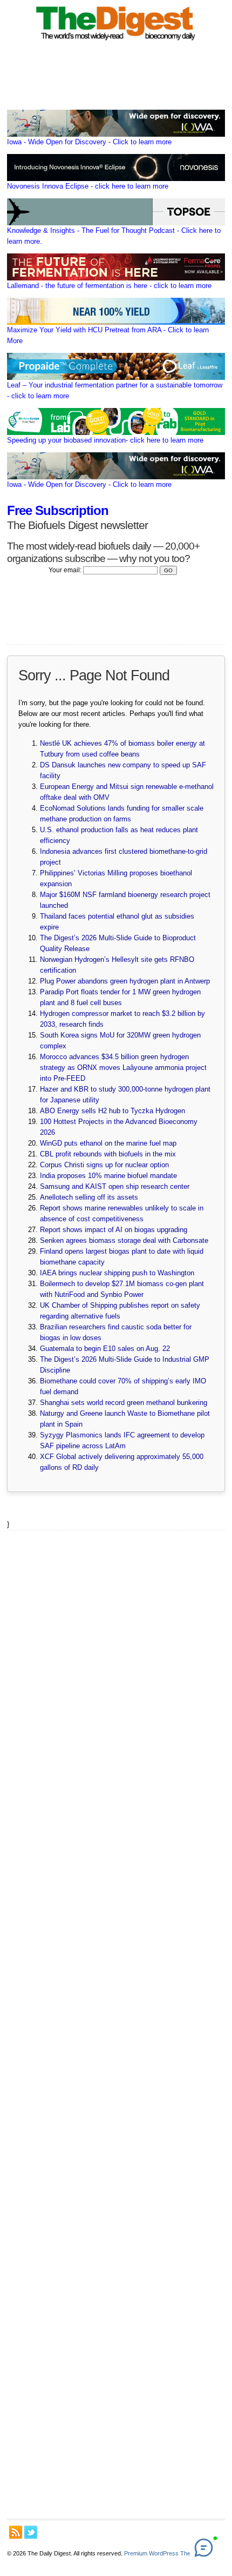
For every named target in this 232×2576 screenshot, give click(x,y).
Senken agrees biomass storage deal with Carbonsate (124, 1240)
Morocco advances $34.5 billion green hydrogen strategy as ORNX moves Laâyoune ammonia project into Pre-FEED (123, 1068)
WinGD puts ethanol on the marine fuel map (108, 1143)
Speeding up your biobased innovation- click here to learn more (105, 440)
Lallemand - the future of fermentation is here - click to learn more (109, 286)
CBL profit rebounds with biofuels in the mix (108, 1154)
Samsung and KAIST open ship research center (115, 1186)
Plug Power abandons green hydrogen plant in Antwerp (125, 981)
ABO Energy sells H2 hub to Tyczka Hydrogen (112, 1111)
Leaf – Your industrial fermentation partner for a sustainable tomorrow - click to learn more (115, 390)
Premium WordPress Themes (163, 2553)
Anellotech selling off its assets (89, 1197)
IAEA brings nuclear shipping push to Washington (117, 1273)
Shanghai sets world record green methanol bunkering (124, 1403)
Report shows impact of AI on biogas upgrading (114, 1230)
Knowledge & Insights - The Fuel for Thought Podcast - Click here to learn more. (114, 236)
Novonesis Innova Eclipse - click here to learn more (88, 186)
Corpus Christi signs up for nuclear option (104, 1165)
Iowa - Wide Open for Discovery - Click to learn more (89, 142)
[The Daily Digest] (116, 42)
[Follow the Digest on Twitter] (31, 2532)
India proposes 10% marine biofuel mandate (108, 1176)
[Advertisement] (116, 2025)
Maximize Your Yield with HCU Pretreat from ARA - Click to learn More (108, 335)
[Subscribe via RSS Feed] (16, 2532)
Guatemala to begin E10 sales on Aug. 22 (105, 1349)
